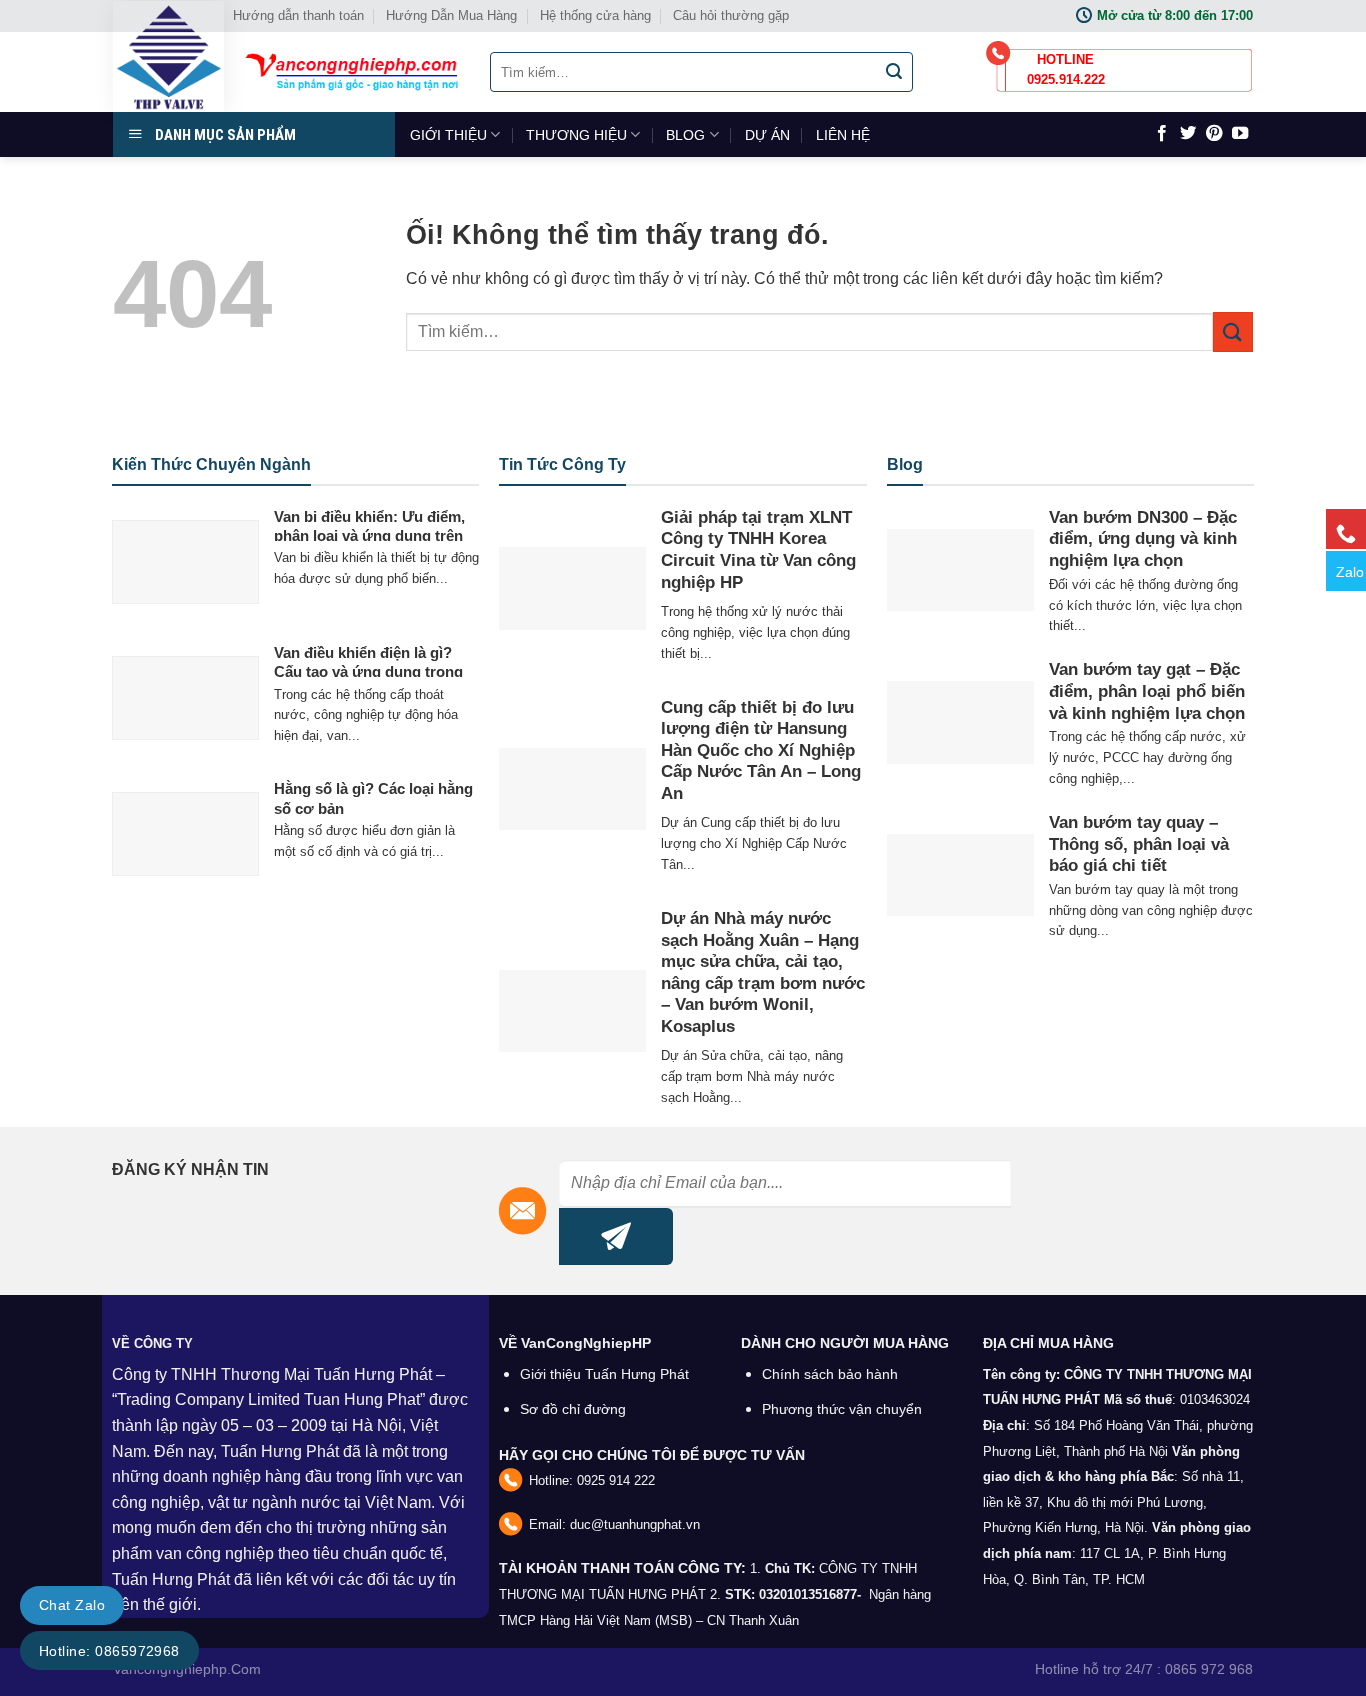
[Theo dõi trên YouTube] (1240, 134)
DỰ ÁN (767, 135)
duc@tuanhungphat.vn (635, 1524)
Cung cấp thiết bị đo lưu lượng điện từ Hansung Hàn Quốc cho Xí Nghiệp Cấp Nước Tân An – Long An (761, 750)
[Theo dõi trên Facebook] (1162, 134)
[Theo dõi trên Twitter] (1188, 134)
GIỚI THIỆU (448, 135)
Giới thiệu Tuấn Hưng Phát (604, 1374)
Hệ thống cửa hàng (595, 15)
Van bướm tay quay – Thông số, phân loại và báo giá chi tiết (1139, 844)
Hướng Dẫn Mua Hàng (451, 15)
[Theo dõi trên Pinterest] (1214, 134)
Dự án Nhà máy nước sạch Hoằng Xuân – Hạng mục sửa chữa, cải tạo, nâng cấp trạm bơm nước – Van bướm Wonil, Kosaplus (763, 972)
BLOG (685, 135)
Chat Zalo (72, 1605)
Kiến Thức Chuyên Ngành (211, 464)
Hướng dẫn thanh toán (298, 15)
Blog (905, 464)
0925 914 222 (616, 1480)
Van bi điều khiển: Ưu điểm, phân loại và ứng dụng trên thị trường (369, 536)
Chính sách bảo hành (830, 1374)
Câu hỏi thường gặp (731, 15)
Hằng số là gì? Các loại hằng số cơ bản (373, 798)
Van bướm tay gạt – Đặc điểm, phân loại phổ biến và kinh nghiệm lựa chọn (1147, 691)
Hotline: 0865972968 (109, 1651)
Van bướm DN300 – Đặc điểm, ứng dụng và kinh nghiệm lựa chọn (1143, 539)
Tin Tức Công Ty (562, 464)
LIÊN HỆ (843, 135)
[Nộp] (895, 72)
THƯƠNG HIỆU (576, 135)
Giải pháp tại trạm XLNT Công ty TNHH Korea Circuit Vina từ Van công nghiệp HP (758, 550)
